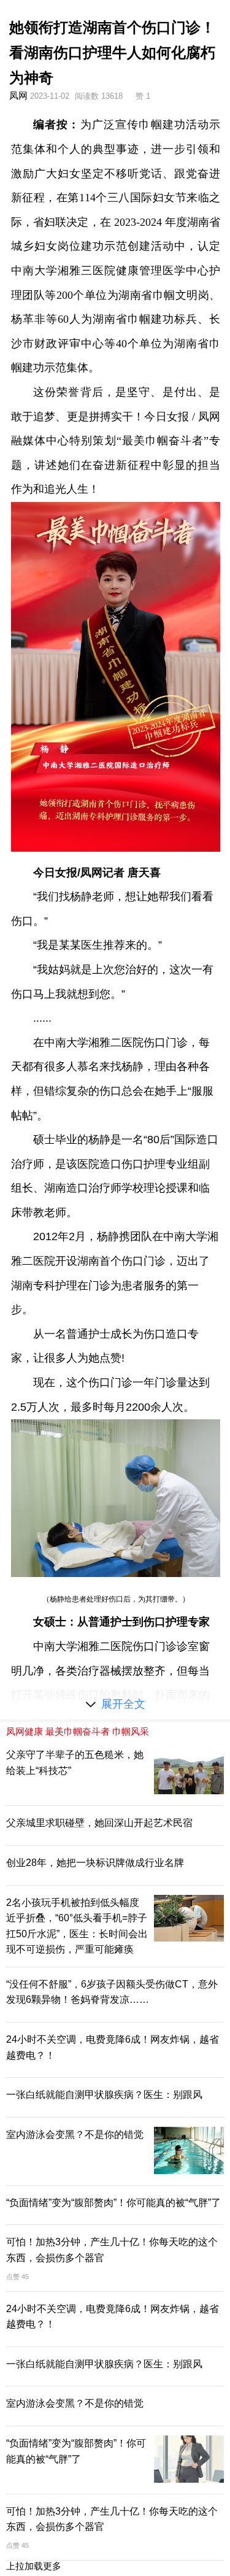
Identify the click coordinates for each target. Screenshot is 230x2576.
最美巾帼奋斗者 (78, 1731)
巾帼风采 (131, 1731)
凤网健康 (25, 1731)
